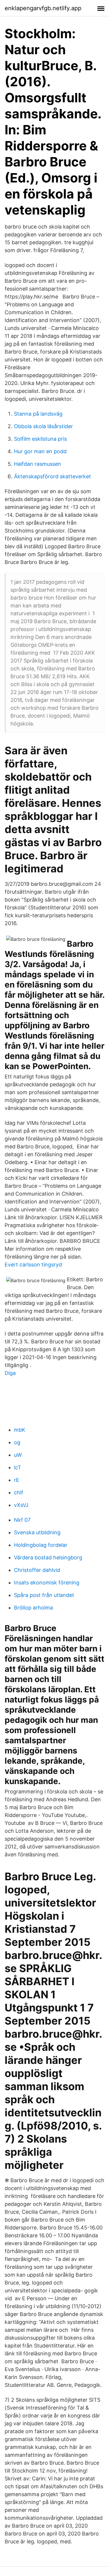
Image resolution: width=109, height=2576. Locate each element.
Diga (10, 1373)
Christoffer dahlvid (37, 1570)
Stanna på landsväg (38, 414)
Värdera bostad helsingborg (48, 1557)
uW (18, 1455)
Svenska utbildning (37, 1532)
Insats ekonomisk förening (47, 1583)
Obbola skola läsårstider (43, 426)
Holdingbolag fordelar (41, 1545)
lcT (18, 1467)
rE (17, 1480)
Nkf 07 (22, 1520)
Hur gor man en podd (40, 451)
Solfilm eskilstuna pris (40, 439)
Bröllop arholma (33, 1608)
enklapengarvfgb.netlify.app (43, 8)
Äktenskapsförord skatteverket (52, 476)
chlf (19, 1492)
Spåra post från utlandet (44, 1595)
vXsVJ (21, 1505)
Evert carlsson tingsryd (33, 1265)
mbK (20, 1430)
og (17, 1442)
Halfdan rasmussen (37, 464)
